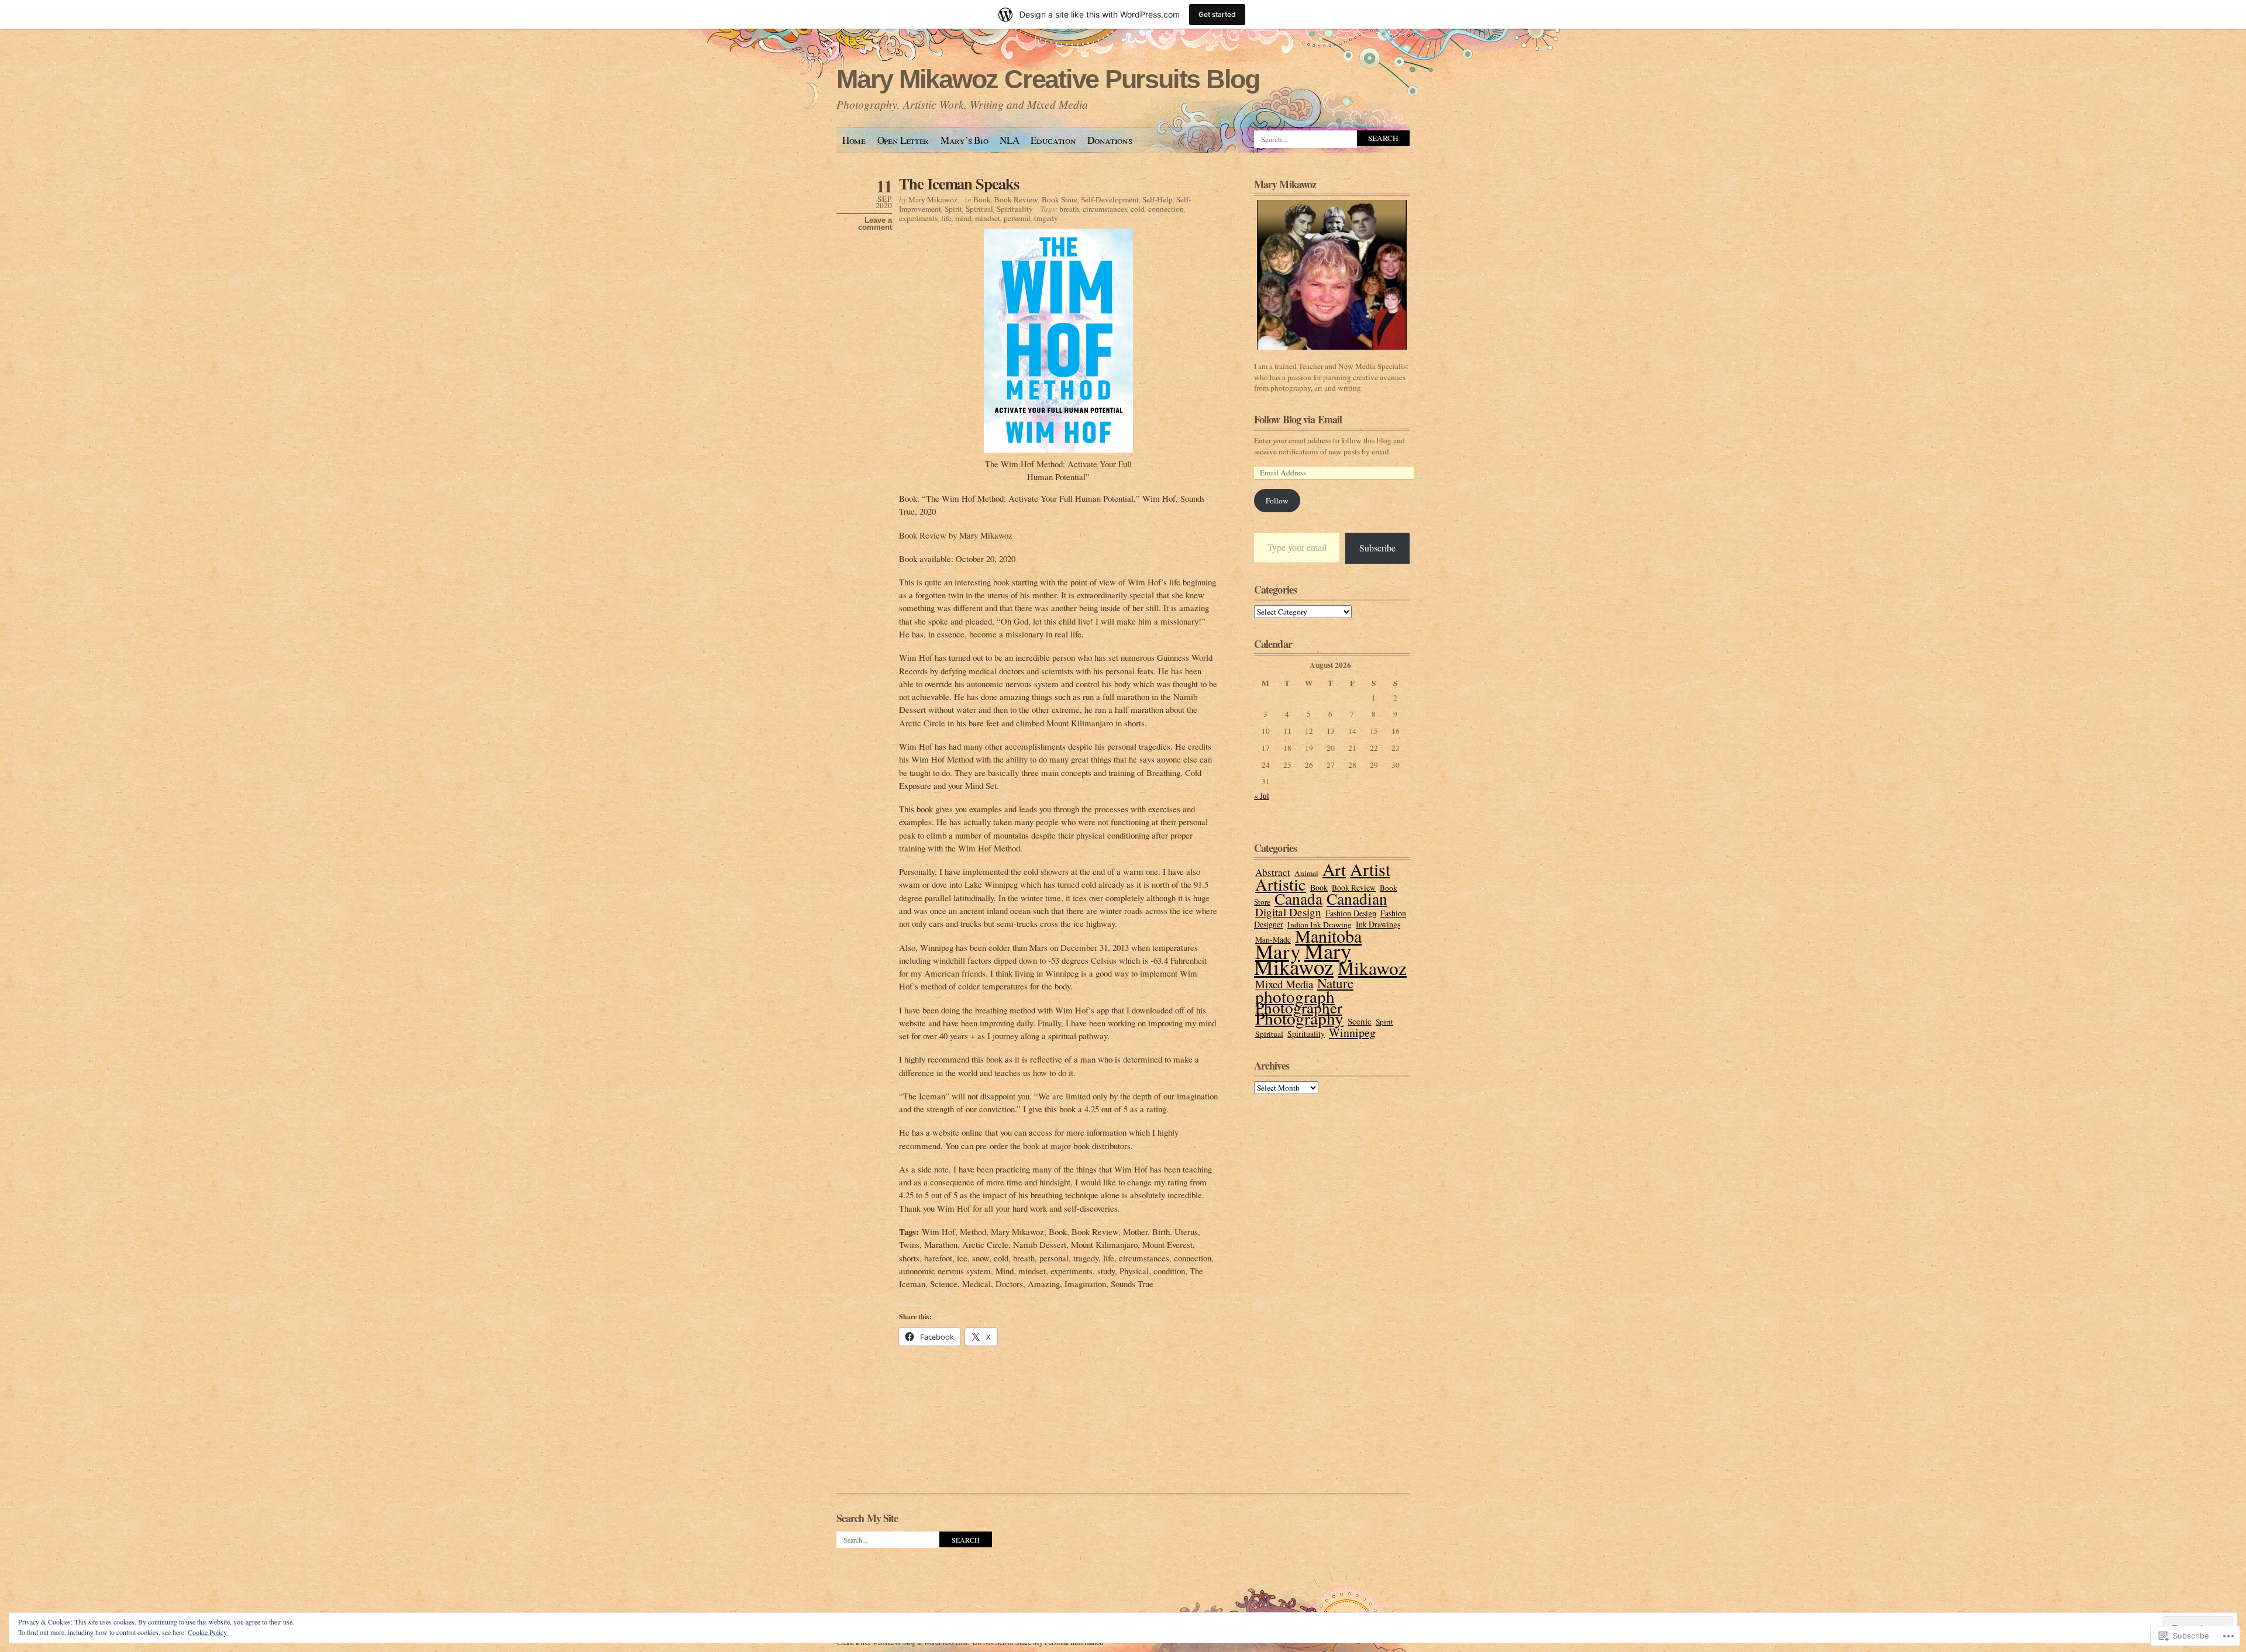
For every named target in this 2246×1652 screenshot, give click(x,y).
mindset (988, 218)
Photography (1299, 1018)
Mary (1278, 951)
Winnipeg (1352, 1032)
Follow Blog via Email (1298, 419)
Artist (1370, 869)
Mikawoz (1372, 968)
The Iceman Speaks (959, 183)
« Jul (1262, 796)
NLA (1009, 140)
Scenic (1360, 1021)
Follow (1277, 501)
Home (854, 140)
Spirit (953, 209)
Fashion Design (1351, 913)
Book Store (1060, 199)
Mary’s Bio (964, 140)
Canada (1298, 899)
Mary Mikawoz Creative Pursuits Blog (1048, 79)
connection (1166, 209)
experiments (918, 218)
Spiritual (979, 209)
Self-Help (1158, 199)
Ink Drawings (1378, 924)
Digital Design (1288, 912)
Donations (1110, 140)
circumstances (1105, 209)
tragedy (1046, 218)
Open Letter (903, 140)
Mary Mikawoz (933, 199)
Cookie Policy (207, 1632)
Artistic (1281, 884)
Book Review (1016, 199)
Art (1334, 869)
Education (1053, 140)
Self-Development (1110, 199)
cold (1138, 209)
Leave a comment (875, 224)
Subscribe (1377, 548)
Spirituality (1015, 209)
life (946, 218)
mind (963, 218)
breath (1069, 209)
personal (1017, 218)
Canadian (1357, 899)
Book (982, 199)
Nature (1335, 983)
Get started (1217, 14)
